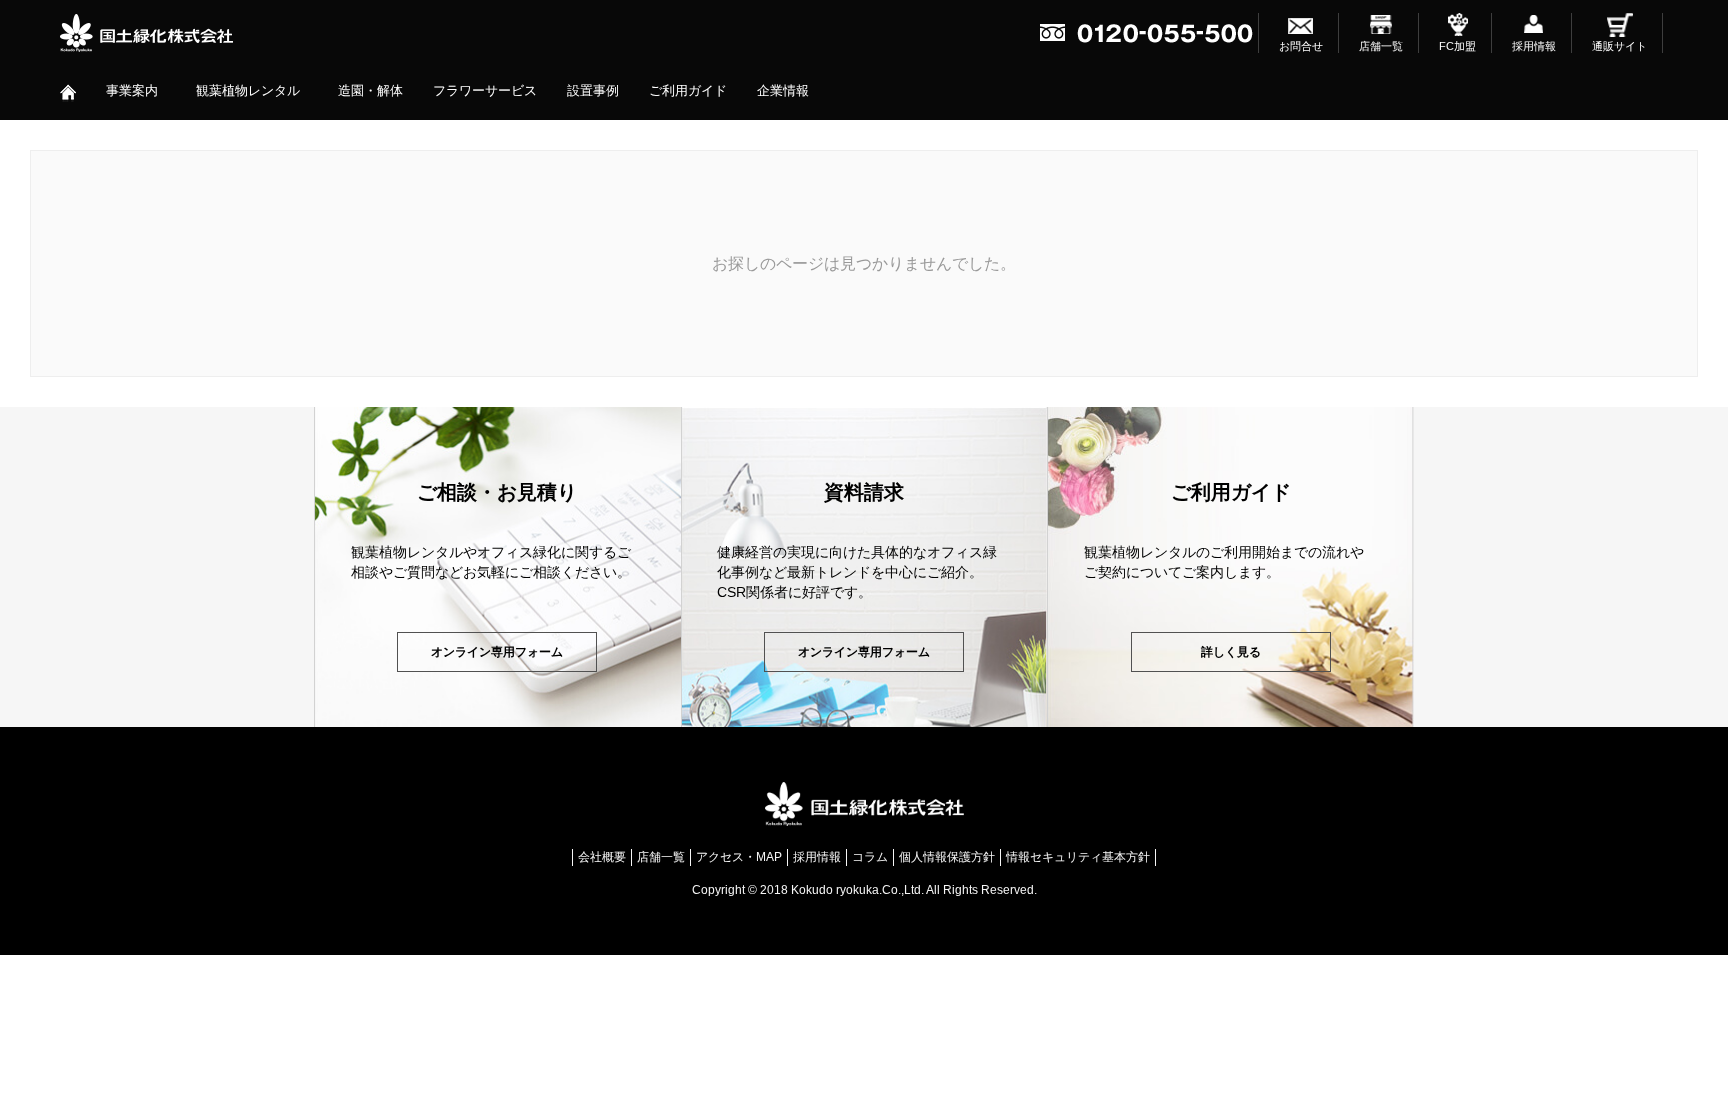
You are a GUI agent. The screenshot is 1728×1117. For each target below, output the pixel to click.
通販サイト (1619, 46)
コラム (870, 857)
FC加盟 (1457, 46)
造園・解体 (370, 90)
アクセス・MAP (739, 857)
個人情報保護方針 (947, 857)
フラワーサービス (485, 90)
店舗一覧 (1381, 46)
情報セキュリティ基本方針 (1078, 857)
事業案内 (132, 90)
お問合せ (1301, 46)
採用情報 (1534, 46)
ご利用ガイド (688, 90)
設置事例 (593, 90)
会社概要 (602, 857)
